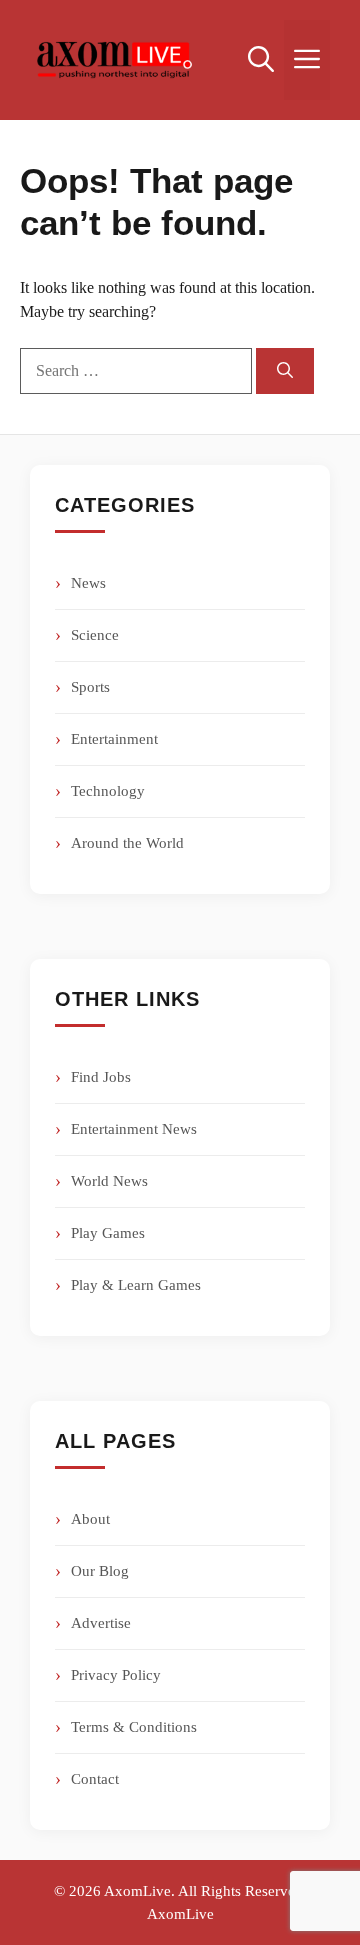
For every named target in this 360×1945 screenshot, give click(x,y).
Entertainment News (134, 1129)
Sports (90, 687)
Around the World (127, 843)
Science (95, 635)
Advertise (101, 1623)
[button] (261, 60)
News (88, 583)
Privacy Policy (116, 1675)
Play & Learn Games (136, 1285)
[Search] (285, 371)
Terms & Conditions (134, 1727)
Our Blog (100, 1571)
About (90, 1519)
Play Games (108, 1233)
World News (109, 1181)
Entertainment (114, 739)
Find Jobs (101, 1077)
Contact (95, 1779)
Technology (108, 791)
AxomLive (180, 1914)
